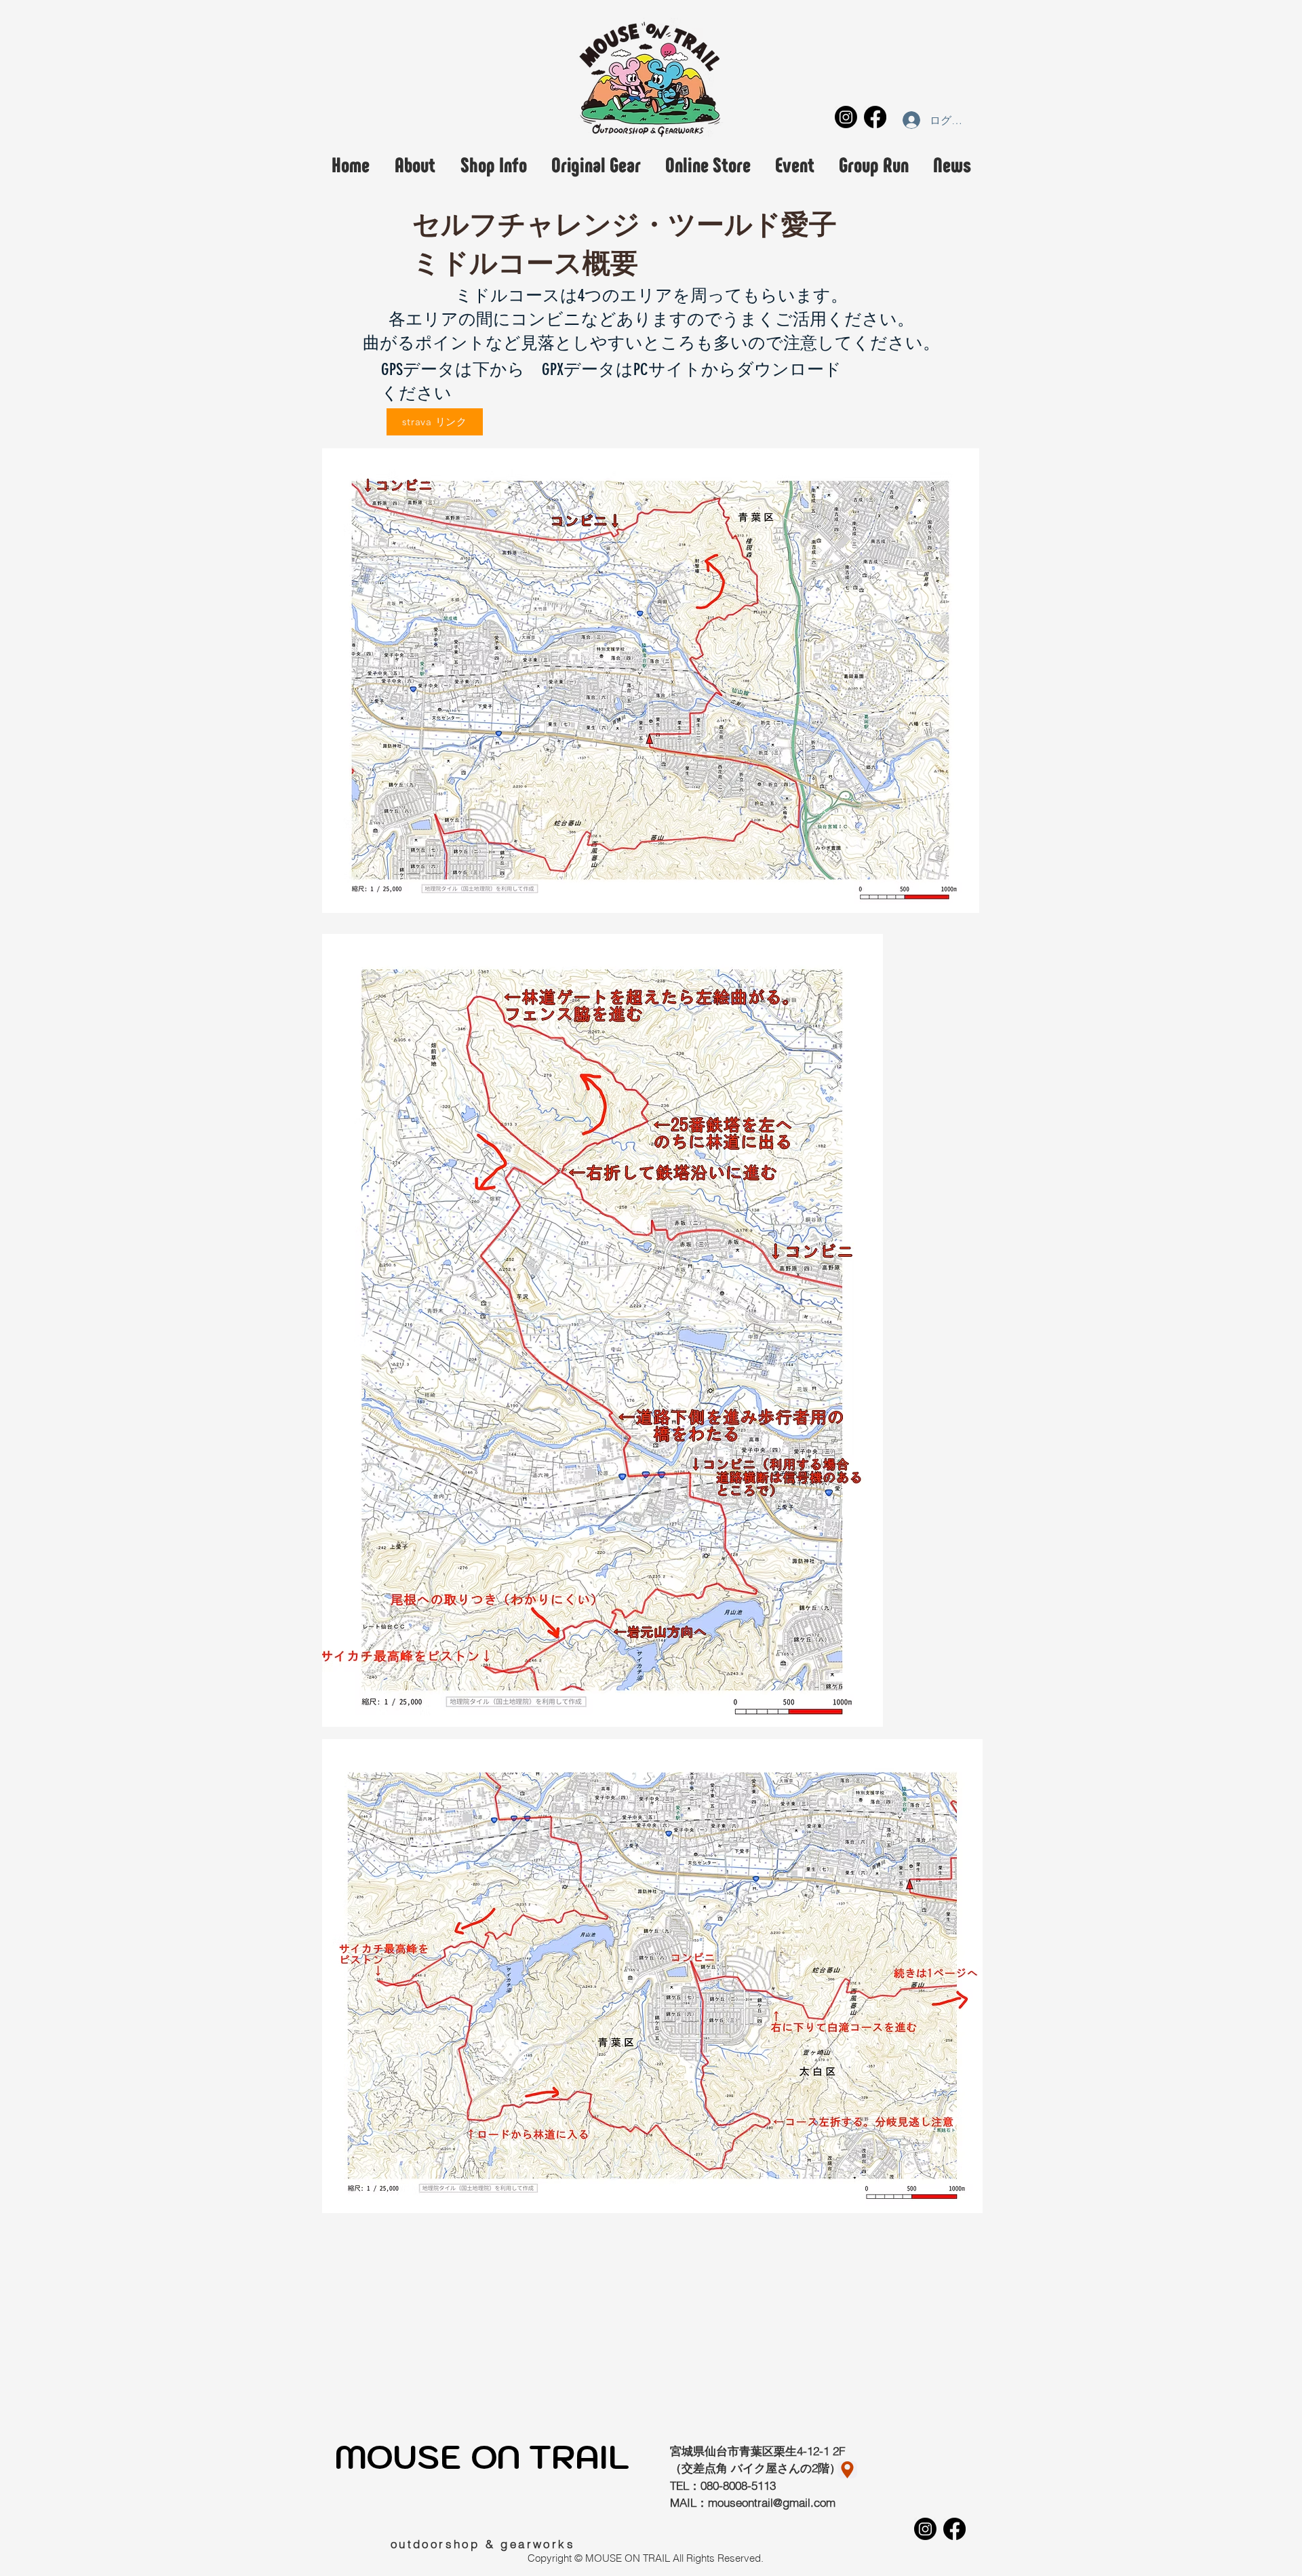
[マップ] (847, 2470)
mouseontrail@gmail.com (772, 2502)
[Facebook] (875, 117)
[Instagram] (846, 117)
